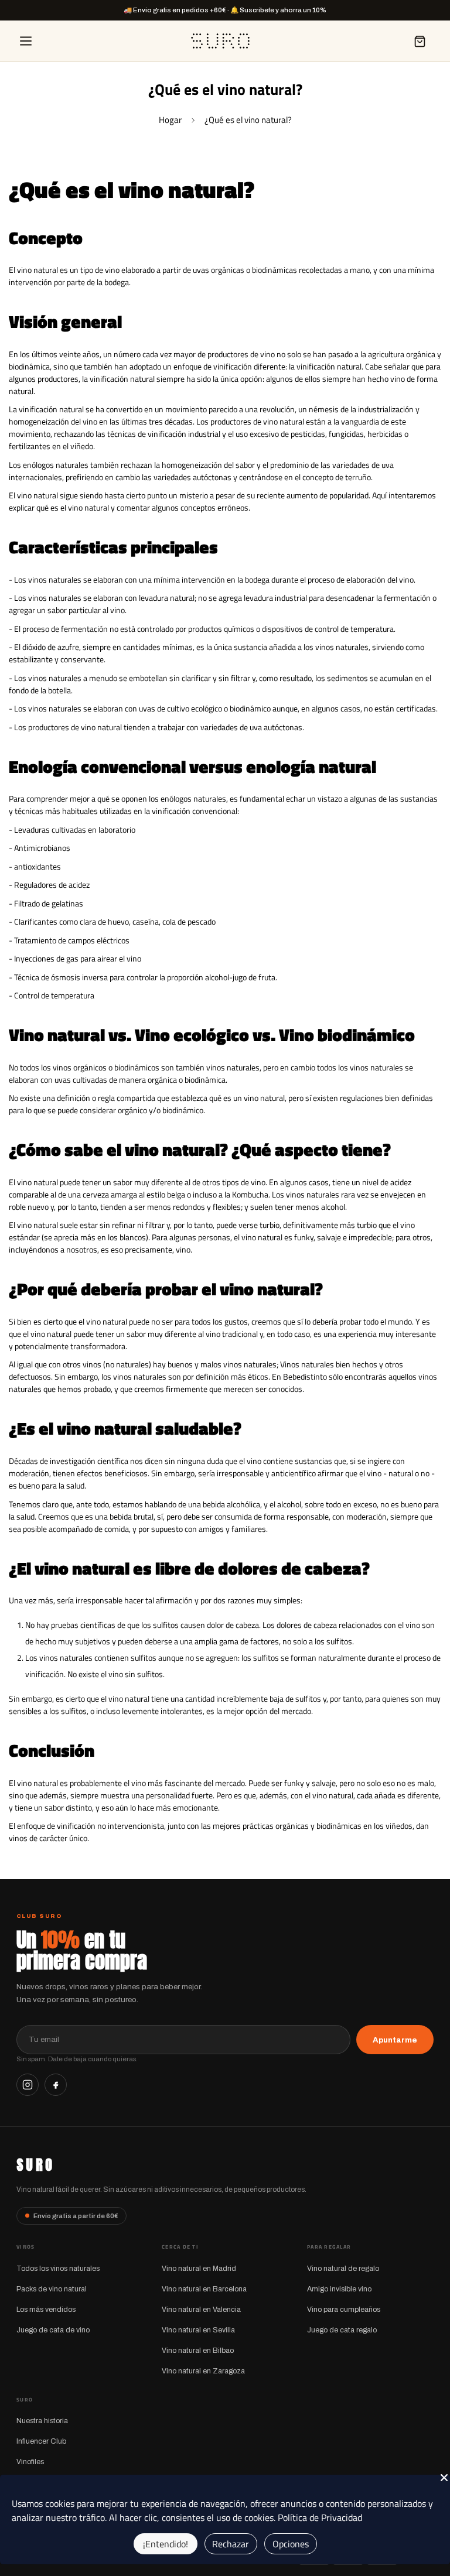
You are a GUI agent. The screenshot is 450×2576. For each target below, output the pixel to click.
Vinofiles (30, 2462)
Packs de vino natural (52, 2289)
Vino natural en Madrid (199, 2269)
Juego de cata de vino (53, 2330)
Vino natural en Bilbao (198, 2351)
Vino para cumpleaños (344, 2310)
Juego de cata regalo (342, 2330)
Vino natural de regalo (343, 2269)
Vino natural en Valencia (201, 2310)
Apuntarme (395, 2040)
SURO (35, 2165)
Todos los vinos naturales (58, 2269)
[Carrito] (420, 41)
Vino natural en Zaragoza (203, 2371)
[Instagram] (28, 2085)
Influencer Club (41, 2441)
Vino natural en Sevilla (198, 2330)
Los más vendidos (46, 2310)
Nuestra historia (42, 2421)
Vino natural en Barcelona (204, 2289)
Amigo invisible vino (339, 2289)
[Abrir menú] (26, 41)
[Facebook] (56, 2085)
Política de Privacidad (320, 2517)
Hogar (170, 120)
